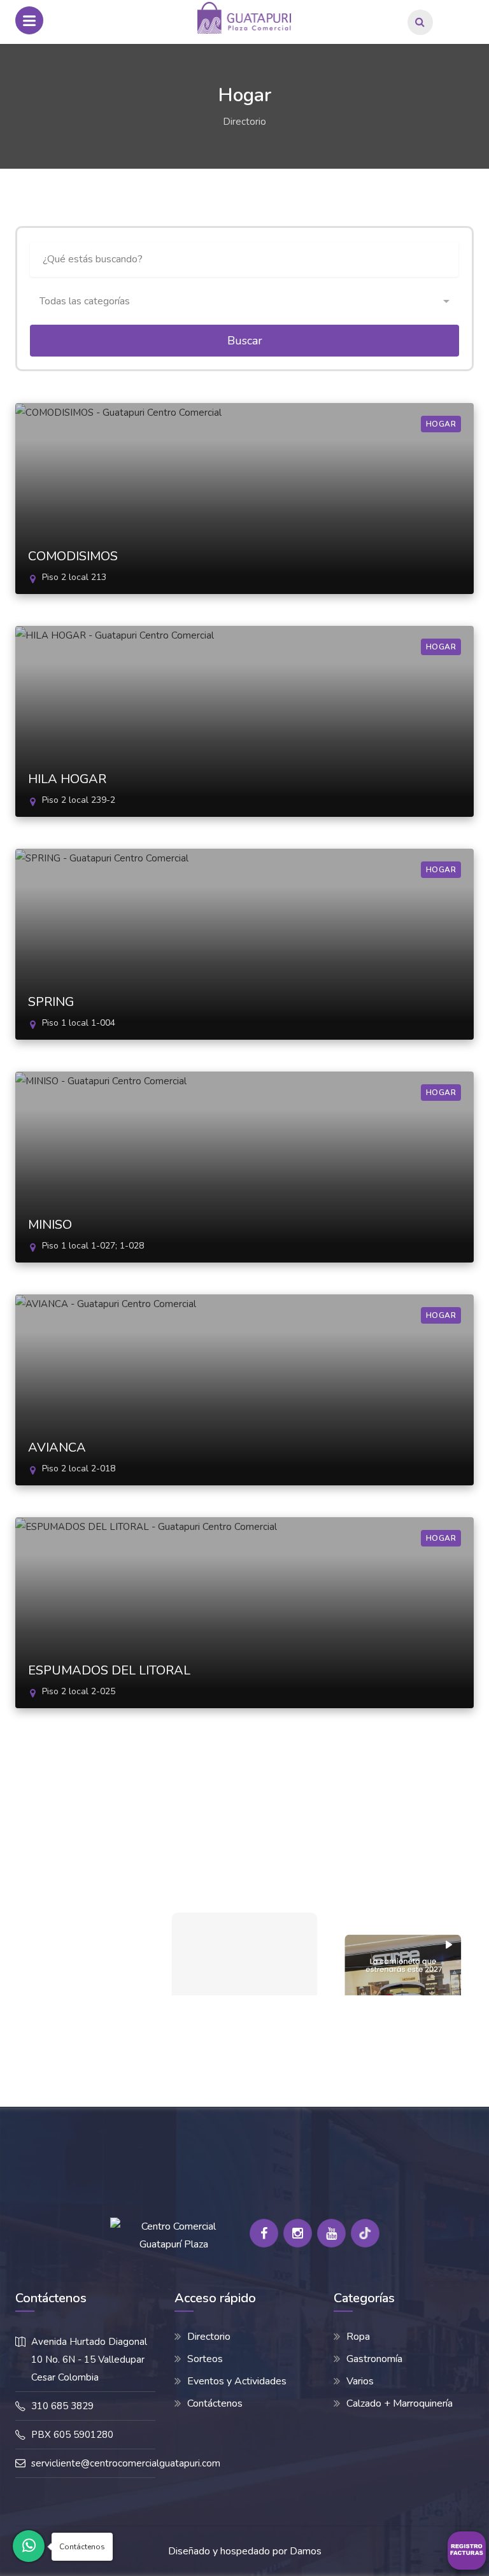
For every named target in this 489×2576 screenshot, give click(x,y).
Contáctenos (215, 2403)
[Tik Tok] (365, 2233)
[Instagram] (298, 2233)
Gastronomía (374, 2359)
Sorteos (205, 2359)
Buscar (245, 341)
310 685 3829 (62, 2406)
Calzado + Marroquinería (400, 2403)
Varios (360, 2381)
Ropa (358, 2337)
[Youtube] (331, 2233)
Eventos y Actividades (237, 2381)
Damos (306, 2551)
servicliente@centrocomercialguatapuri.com (126, 2463)
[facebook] (264, 2233)
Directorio (244, 122)
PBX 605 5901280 (72, 2435)
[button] (244, 301)
